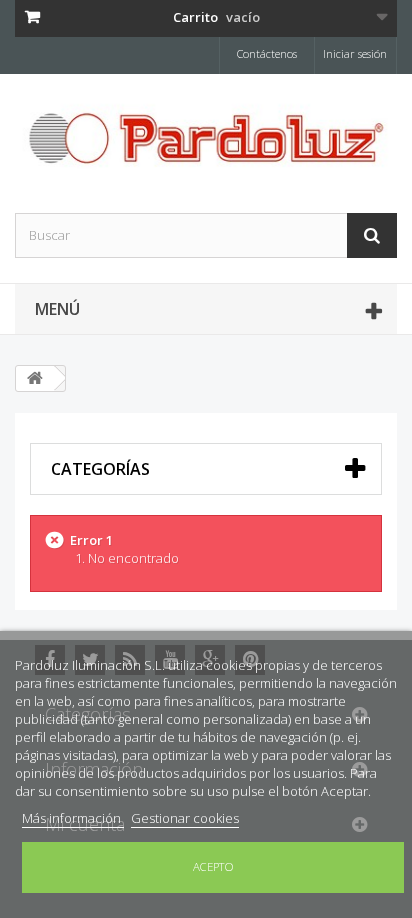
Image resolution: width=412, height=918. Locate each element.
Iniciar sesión (355, 53)
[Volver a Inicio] (35, 378)
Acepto (213, 866)
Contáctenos (267, 53)
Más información (73, 818)
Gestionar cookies (185, 818)
